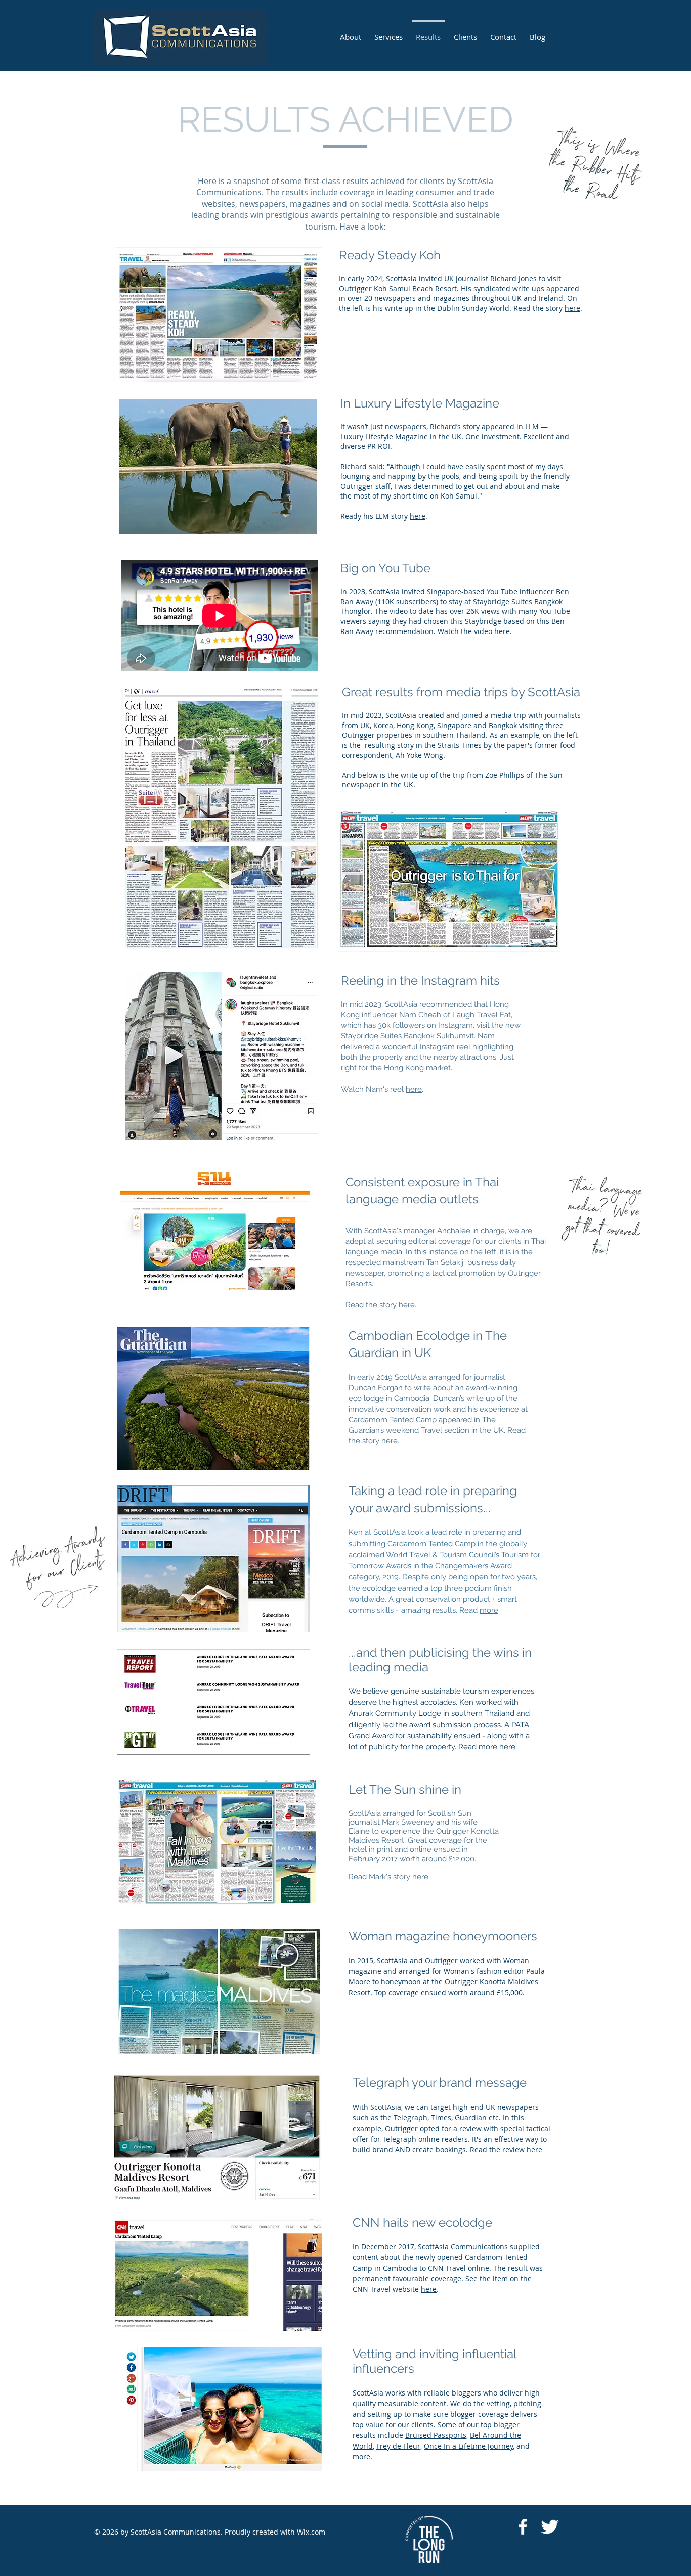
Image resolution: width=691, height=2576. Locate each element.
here (572, 308)
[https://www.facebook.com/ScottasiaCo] (523, 2527)
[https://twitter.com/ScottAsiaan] (550, 2527)
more (489, 1610)
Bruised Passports (436, 2435)
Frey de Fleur (398, 2446)
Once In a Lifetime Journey (468, 2446)
